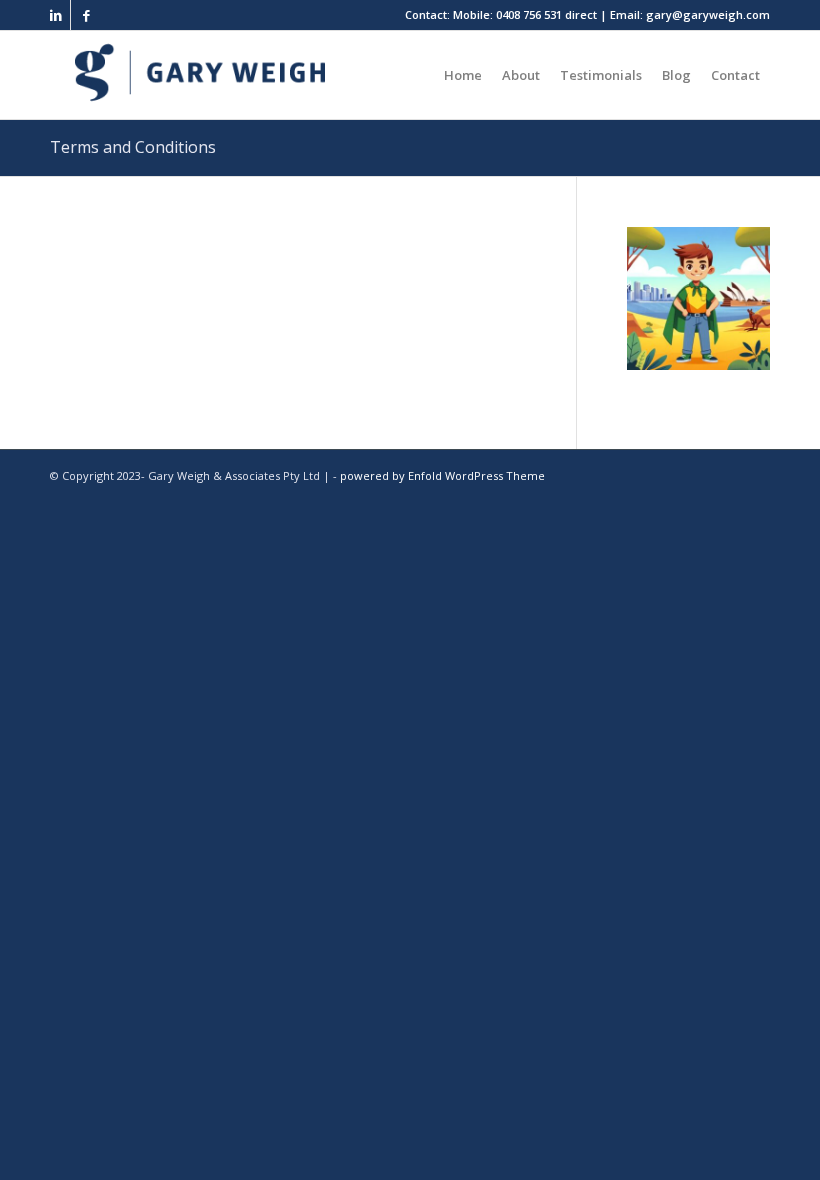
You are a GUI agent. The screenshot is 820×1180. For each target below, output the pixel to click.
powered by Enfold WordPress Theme (442, 475)
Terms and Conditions (133, 147)
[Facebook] (86, 15)
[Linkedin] (55, 15)
